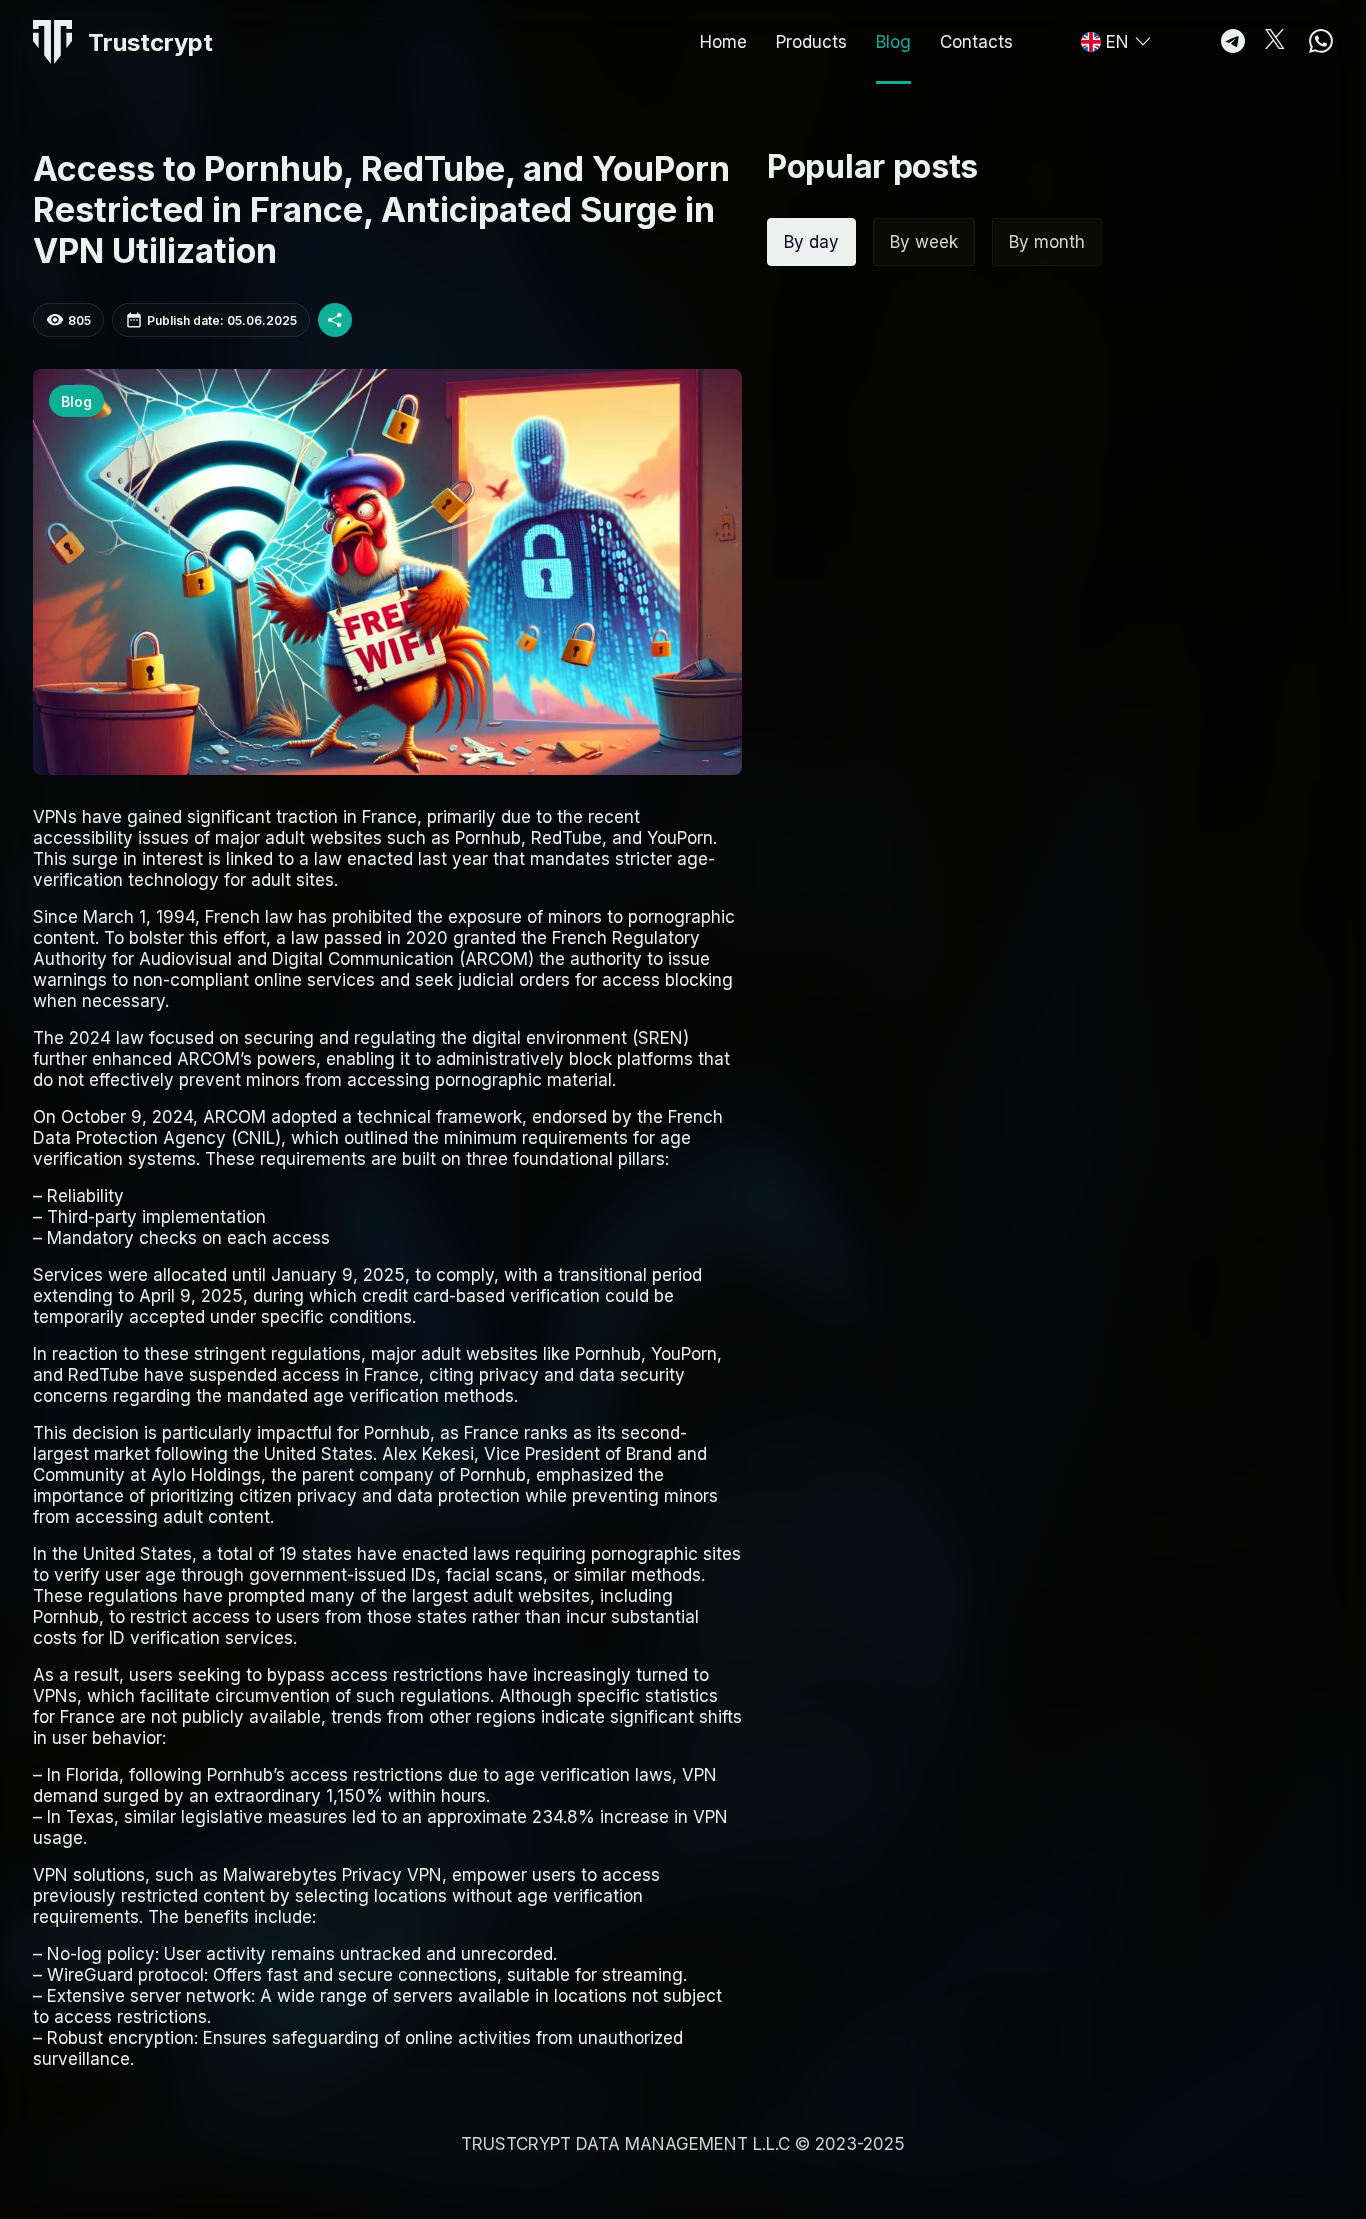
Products (811, 42)
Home (723, 42)
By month (1047, 242)
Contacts (976, 42)
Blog (893, 42)
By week (924, 242)
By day (811, 242)
